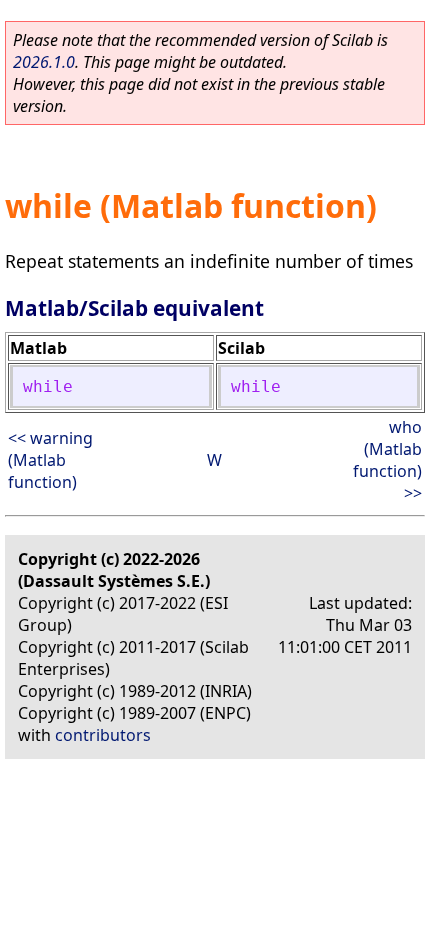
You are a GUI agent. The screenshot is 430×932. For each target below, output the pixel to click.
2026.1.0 (44, 62)
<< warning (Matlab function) (50, 460)
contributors (103, 735)
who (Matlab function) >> (387, 460)
